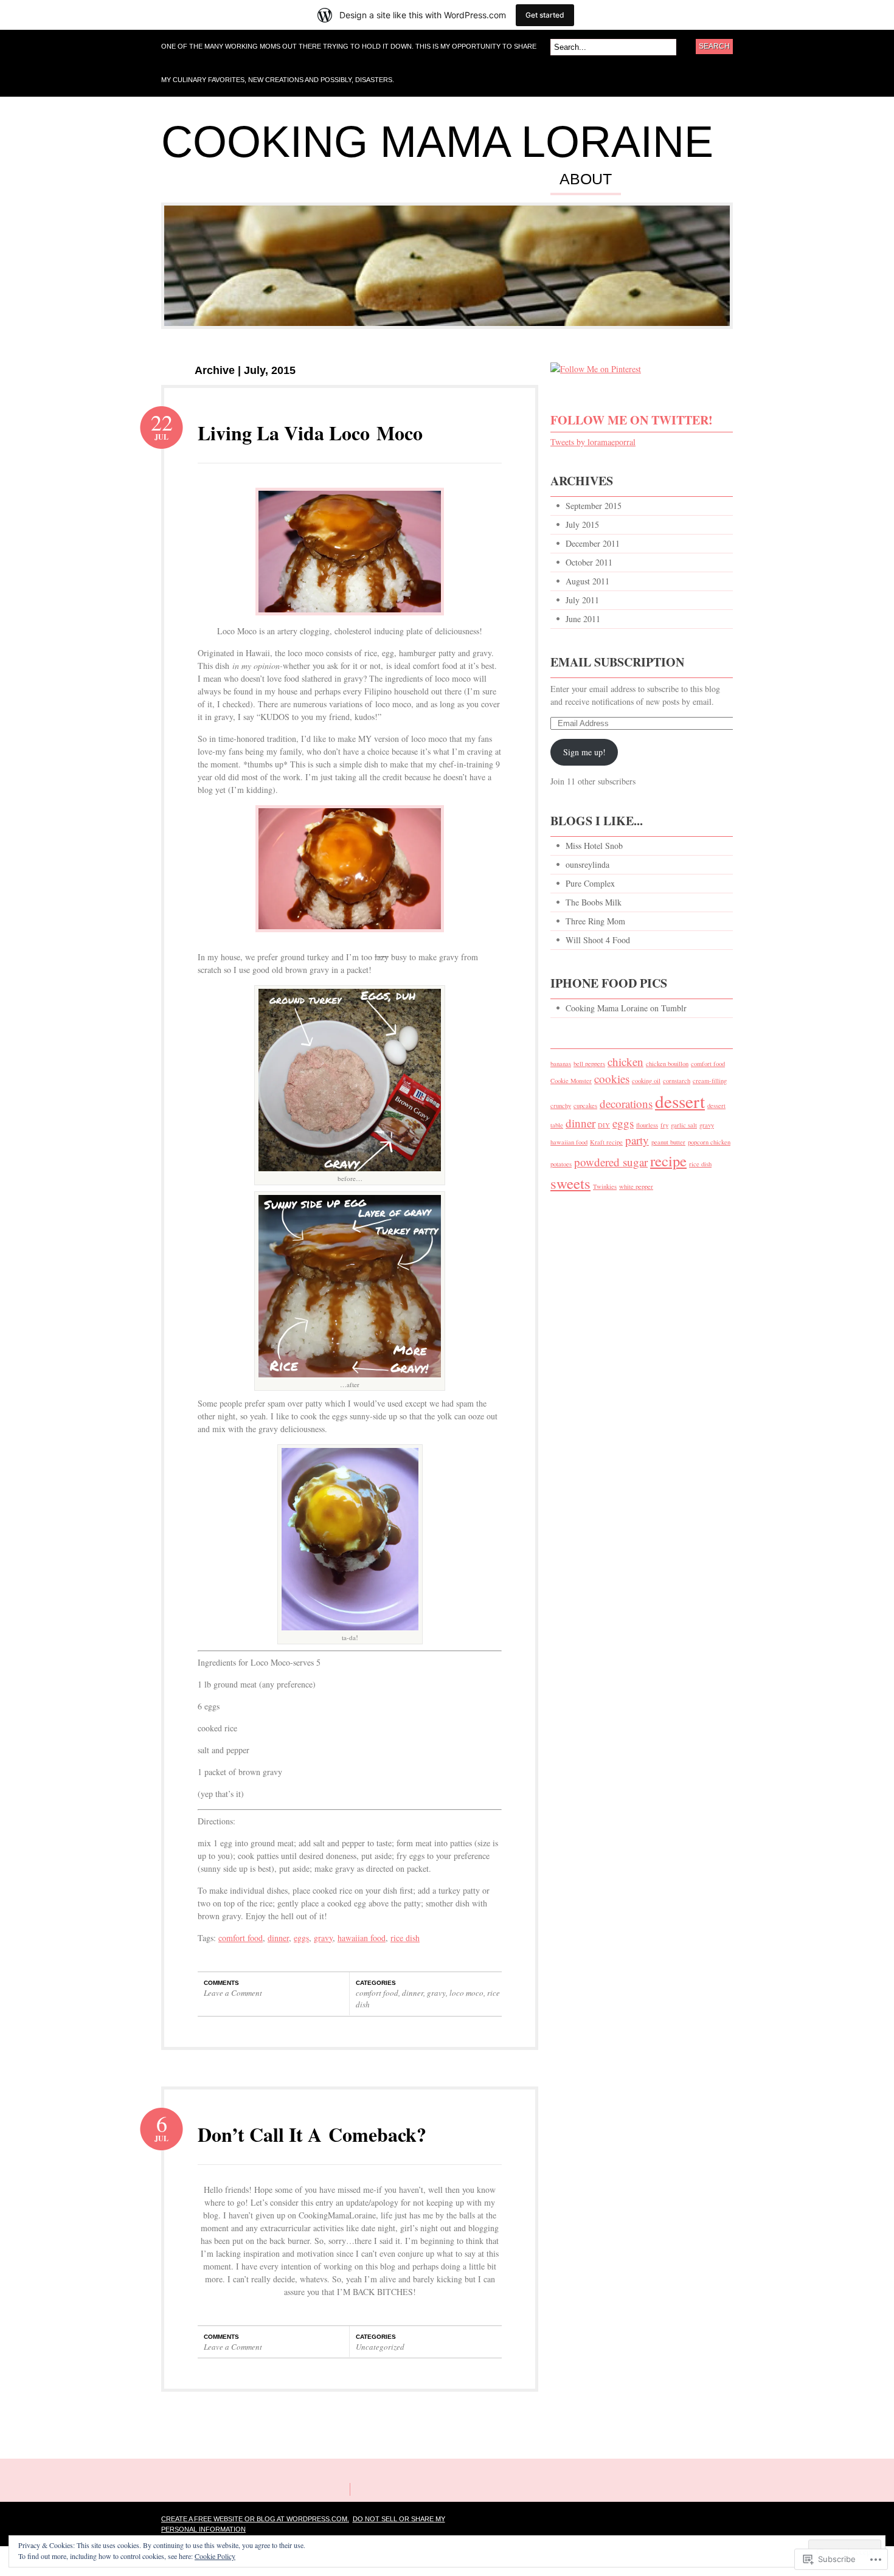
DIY (604, 1125)
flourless (647, 1125)
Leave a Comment (233, 1993)
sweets (570, 1183)
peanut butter (668, 1142)
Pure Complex (590, 883)
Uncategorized (380, 2347)
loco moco (466, 1993)
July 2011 (582, 600)
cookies (612, 1079)
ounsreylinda (587, 864)
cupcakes (585, 1106)
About (586, 179)
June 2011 (583, 619)
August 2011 (587, 581)
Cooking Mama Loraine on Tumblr (626, 1008)
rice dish (405, 1938)
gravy (323, 1938)
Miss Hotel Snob (594, 846)
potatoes (561, 1164)
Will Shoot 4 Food (598, 940)
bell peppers (589, 1064)
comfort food (241, 1938)
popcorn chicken (709, 1142)
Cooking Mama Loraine (437, 142)
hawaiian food (362, 1938)
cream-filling (710, 1081)
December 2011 (593, 543)
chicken (625, 1061)
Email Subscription (617, 662)
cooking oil (646, 1081)
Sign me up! (584, 752)
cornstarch (677, 1081)
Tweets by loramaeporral (593, 442)
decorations (626, 1103)
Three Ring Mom (595, 921)
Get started (545, 15)
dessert (680, 1101)
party (637, 1140)
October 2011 (589, 562)
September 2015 (594, 506)
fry (664, 1125)
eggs (301, 1938)
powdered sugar (611, 1162)
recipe (668, 1161)
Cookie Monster (571, 1081)
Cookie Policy (215, 2556)
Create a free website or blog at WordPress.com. (255, 2519)
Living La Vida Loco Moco (310, 433)
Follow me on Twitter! (632, 420)
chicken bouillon (667, 1064)
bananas (561, 1064)
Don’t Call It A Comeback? (312, 2134)
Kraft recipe (606, 1142)
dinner (278, 1938)
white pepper (636, 1186)
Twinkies (605, 1186)
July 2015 (582, 525)
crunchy (561, 1106)
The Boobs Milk (594, 902)
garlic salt (684, 1125)
